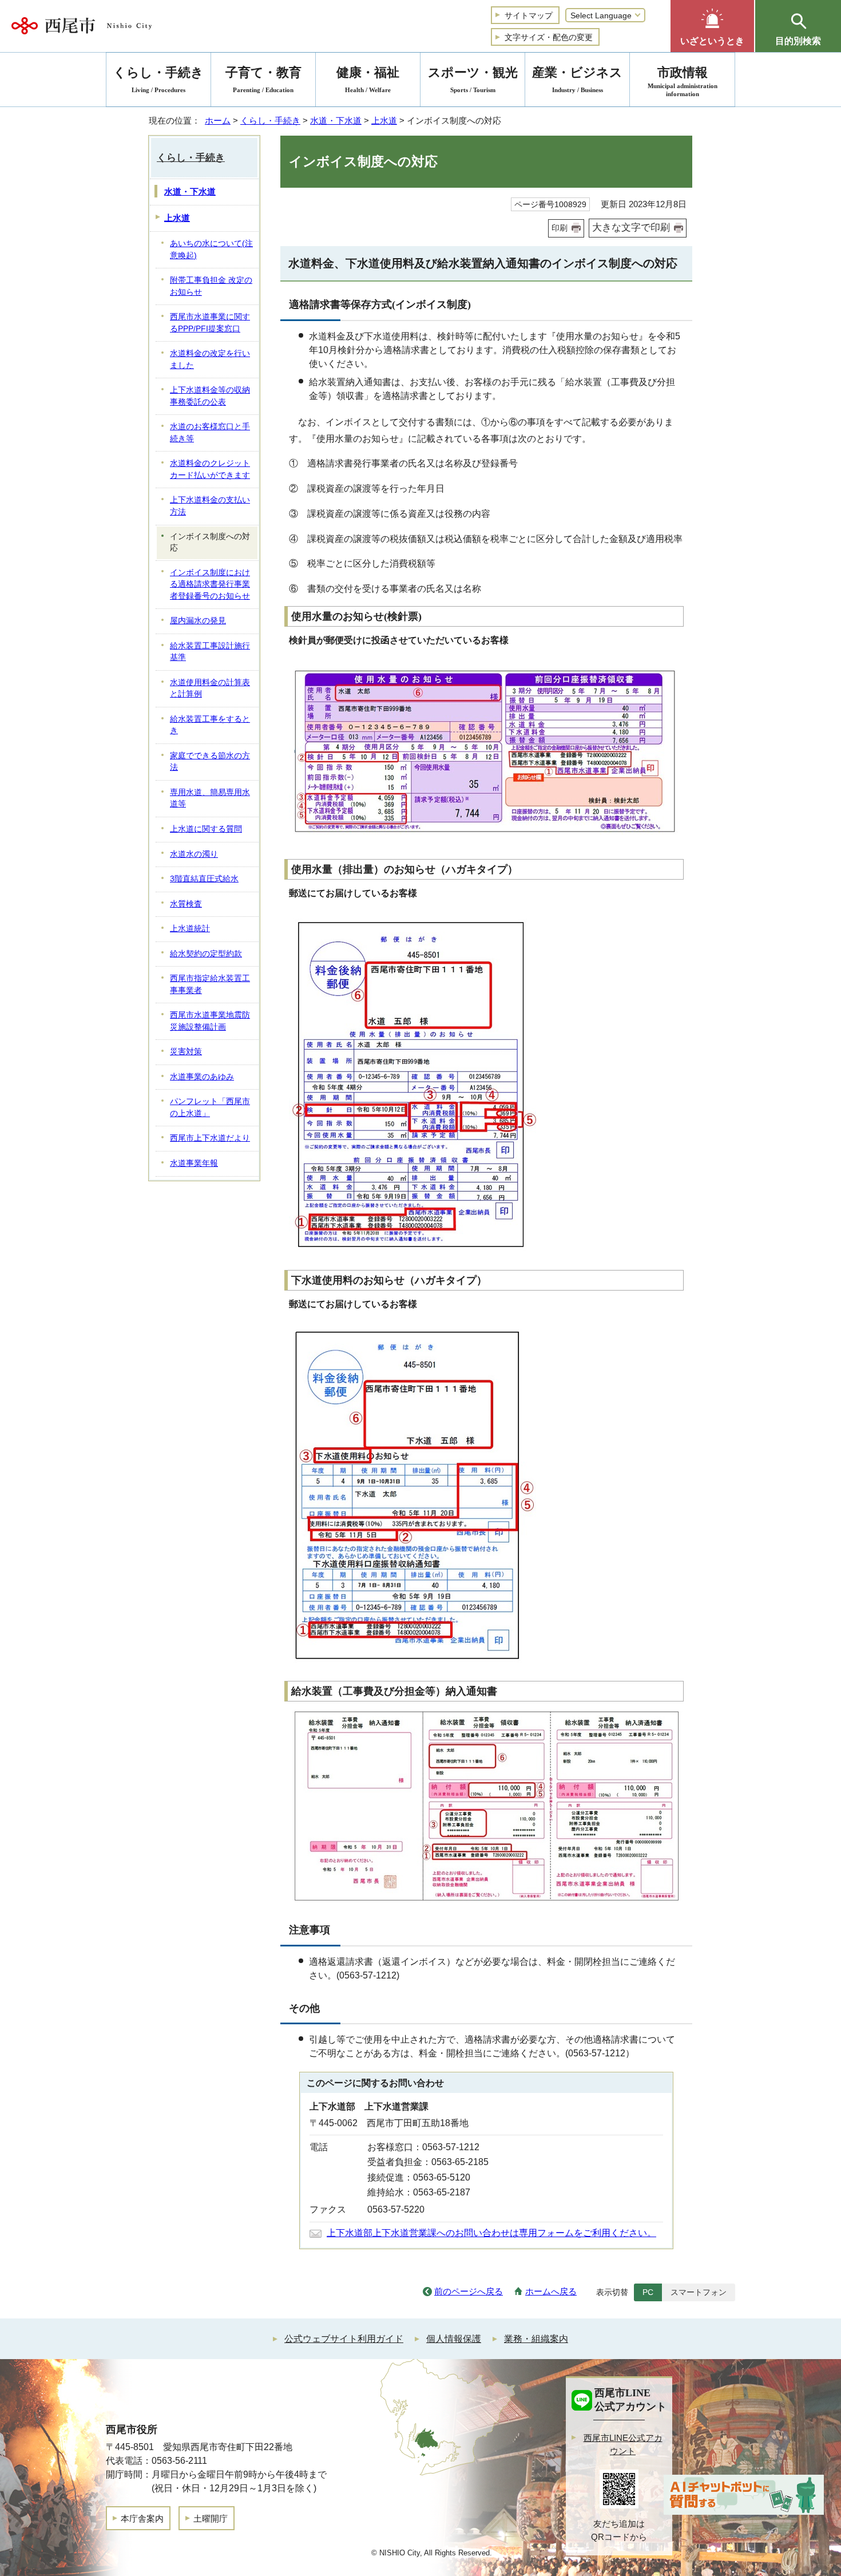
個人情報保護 (454, 2339)
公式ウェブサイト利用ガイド (344, 2339)
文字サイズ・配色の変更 (549, 37)
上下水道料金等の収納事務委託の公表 (210, 396)
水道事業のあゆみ (202, 1077)
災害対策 (186, 1052)
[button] (712, 26)
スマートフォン (699, 2292)
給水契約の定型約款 (206, 954)
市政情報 (683, 81)
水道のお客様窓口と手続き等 (210, 433)
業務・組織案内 (536, 2339)
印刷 (560, 228)
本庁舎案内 (142, 2518)
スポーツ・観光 (473, 79)
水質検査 (186, 904)
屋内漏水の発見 (198, 621)
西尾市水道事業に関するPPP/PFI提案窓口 (210, 323)
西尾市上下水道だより (210, 1138)
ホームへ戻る (551, 2291)
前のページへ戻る (469, 2291)
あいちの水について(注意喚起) (211, 250)
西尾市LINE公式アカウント (623, 2444)
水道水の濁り (194, 854)
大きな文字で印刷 (631, 227)
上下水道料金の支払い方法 (210, 506)
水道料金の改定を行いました (210, 359)
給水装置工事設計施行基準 (210, 652)
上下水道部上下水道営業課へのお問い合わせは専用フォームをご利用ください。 (491, 2233)
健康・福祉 (368, 79)
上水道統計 (190, 929)
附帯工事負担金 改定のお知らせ (211, 286)
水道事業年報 (194, 1163)
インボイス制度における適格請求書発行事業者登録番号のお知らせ (210, 584)
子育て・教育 (263, 79)
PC (648, 2292)
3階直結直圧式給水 (204, 879)
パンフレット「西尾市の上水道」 (210, 1107)
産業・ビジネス (577, 79)
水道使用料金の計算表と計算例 (210, 688)
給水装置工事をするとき (210, 725)
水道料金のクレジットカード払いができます (210, 469)
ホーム (218, 120)
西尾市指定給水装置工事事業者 (210, 984)
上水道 (384, 120)
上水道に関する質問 (206, 829)
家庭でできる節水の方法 (210, 762)
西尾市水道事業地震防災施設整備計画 (210, 1021)
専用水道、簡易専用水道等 (210, 798)
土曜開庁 (211, 2518)
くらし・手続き (270, 120)
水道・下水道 (336, 120)
